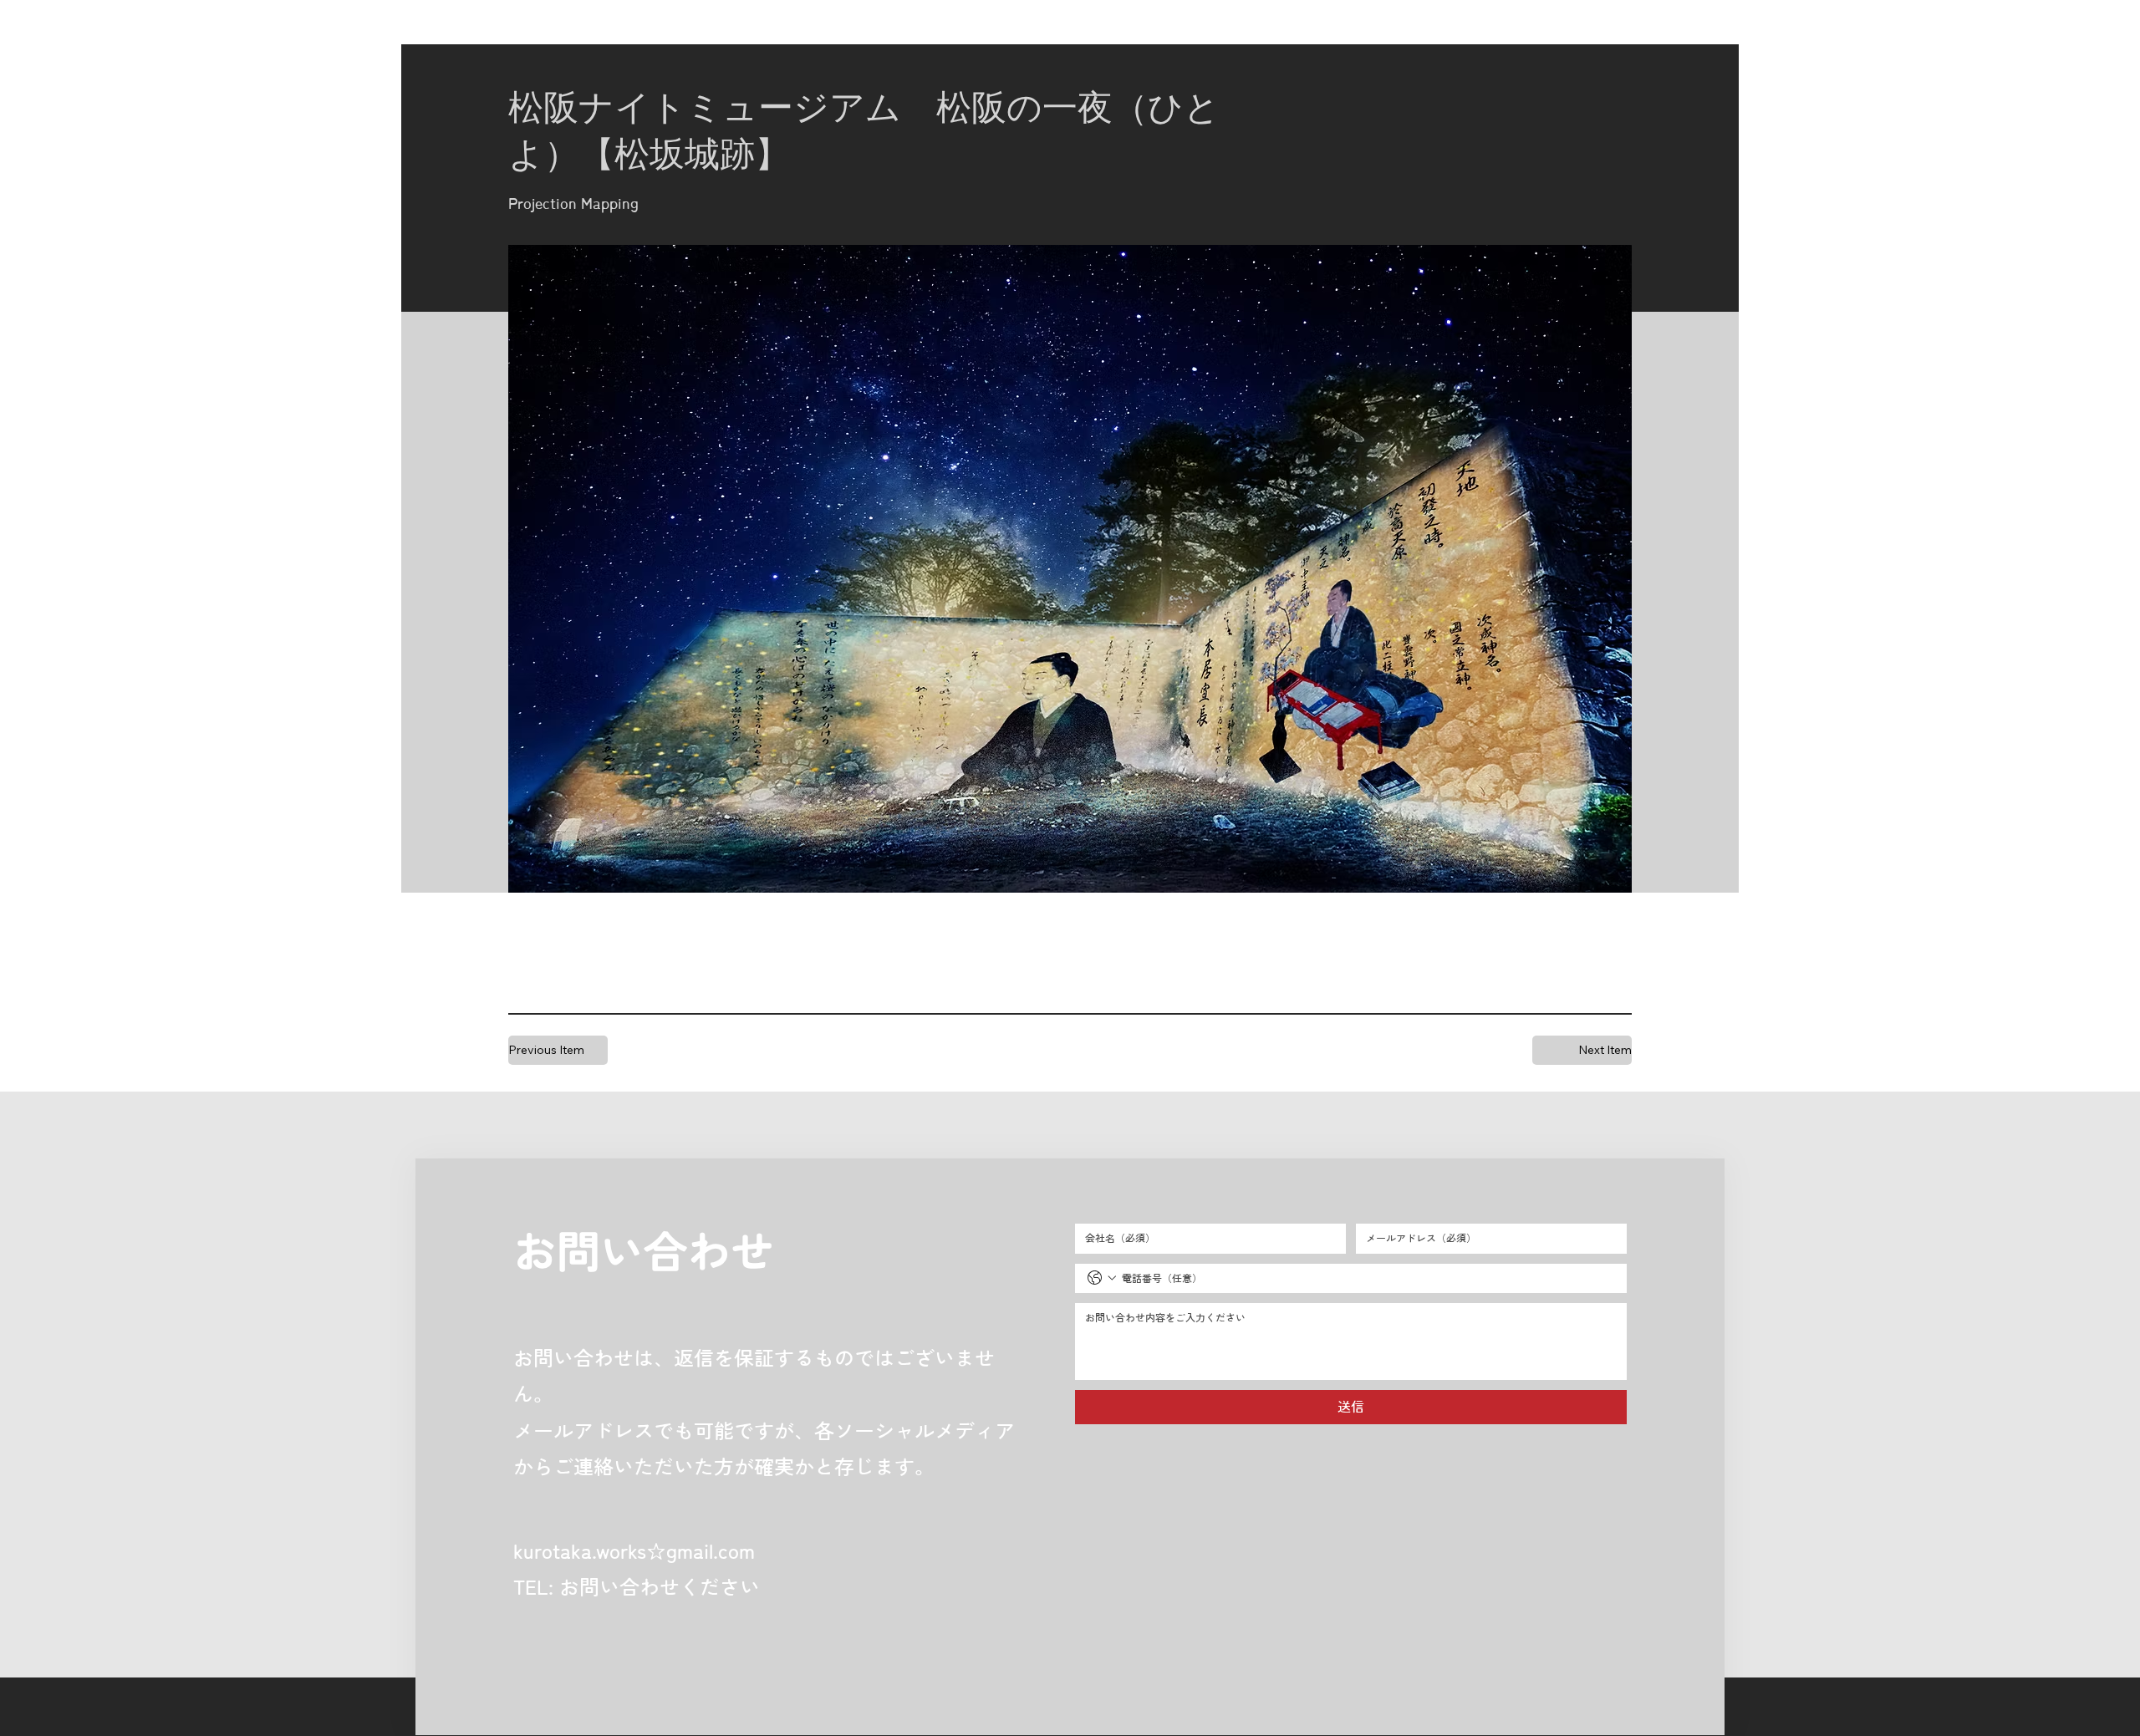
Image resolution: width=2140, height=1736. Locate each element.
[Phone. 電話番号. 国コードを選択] (1102, 1278)
